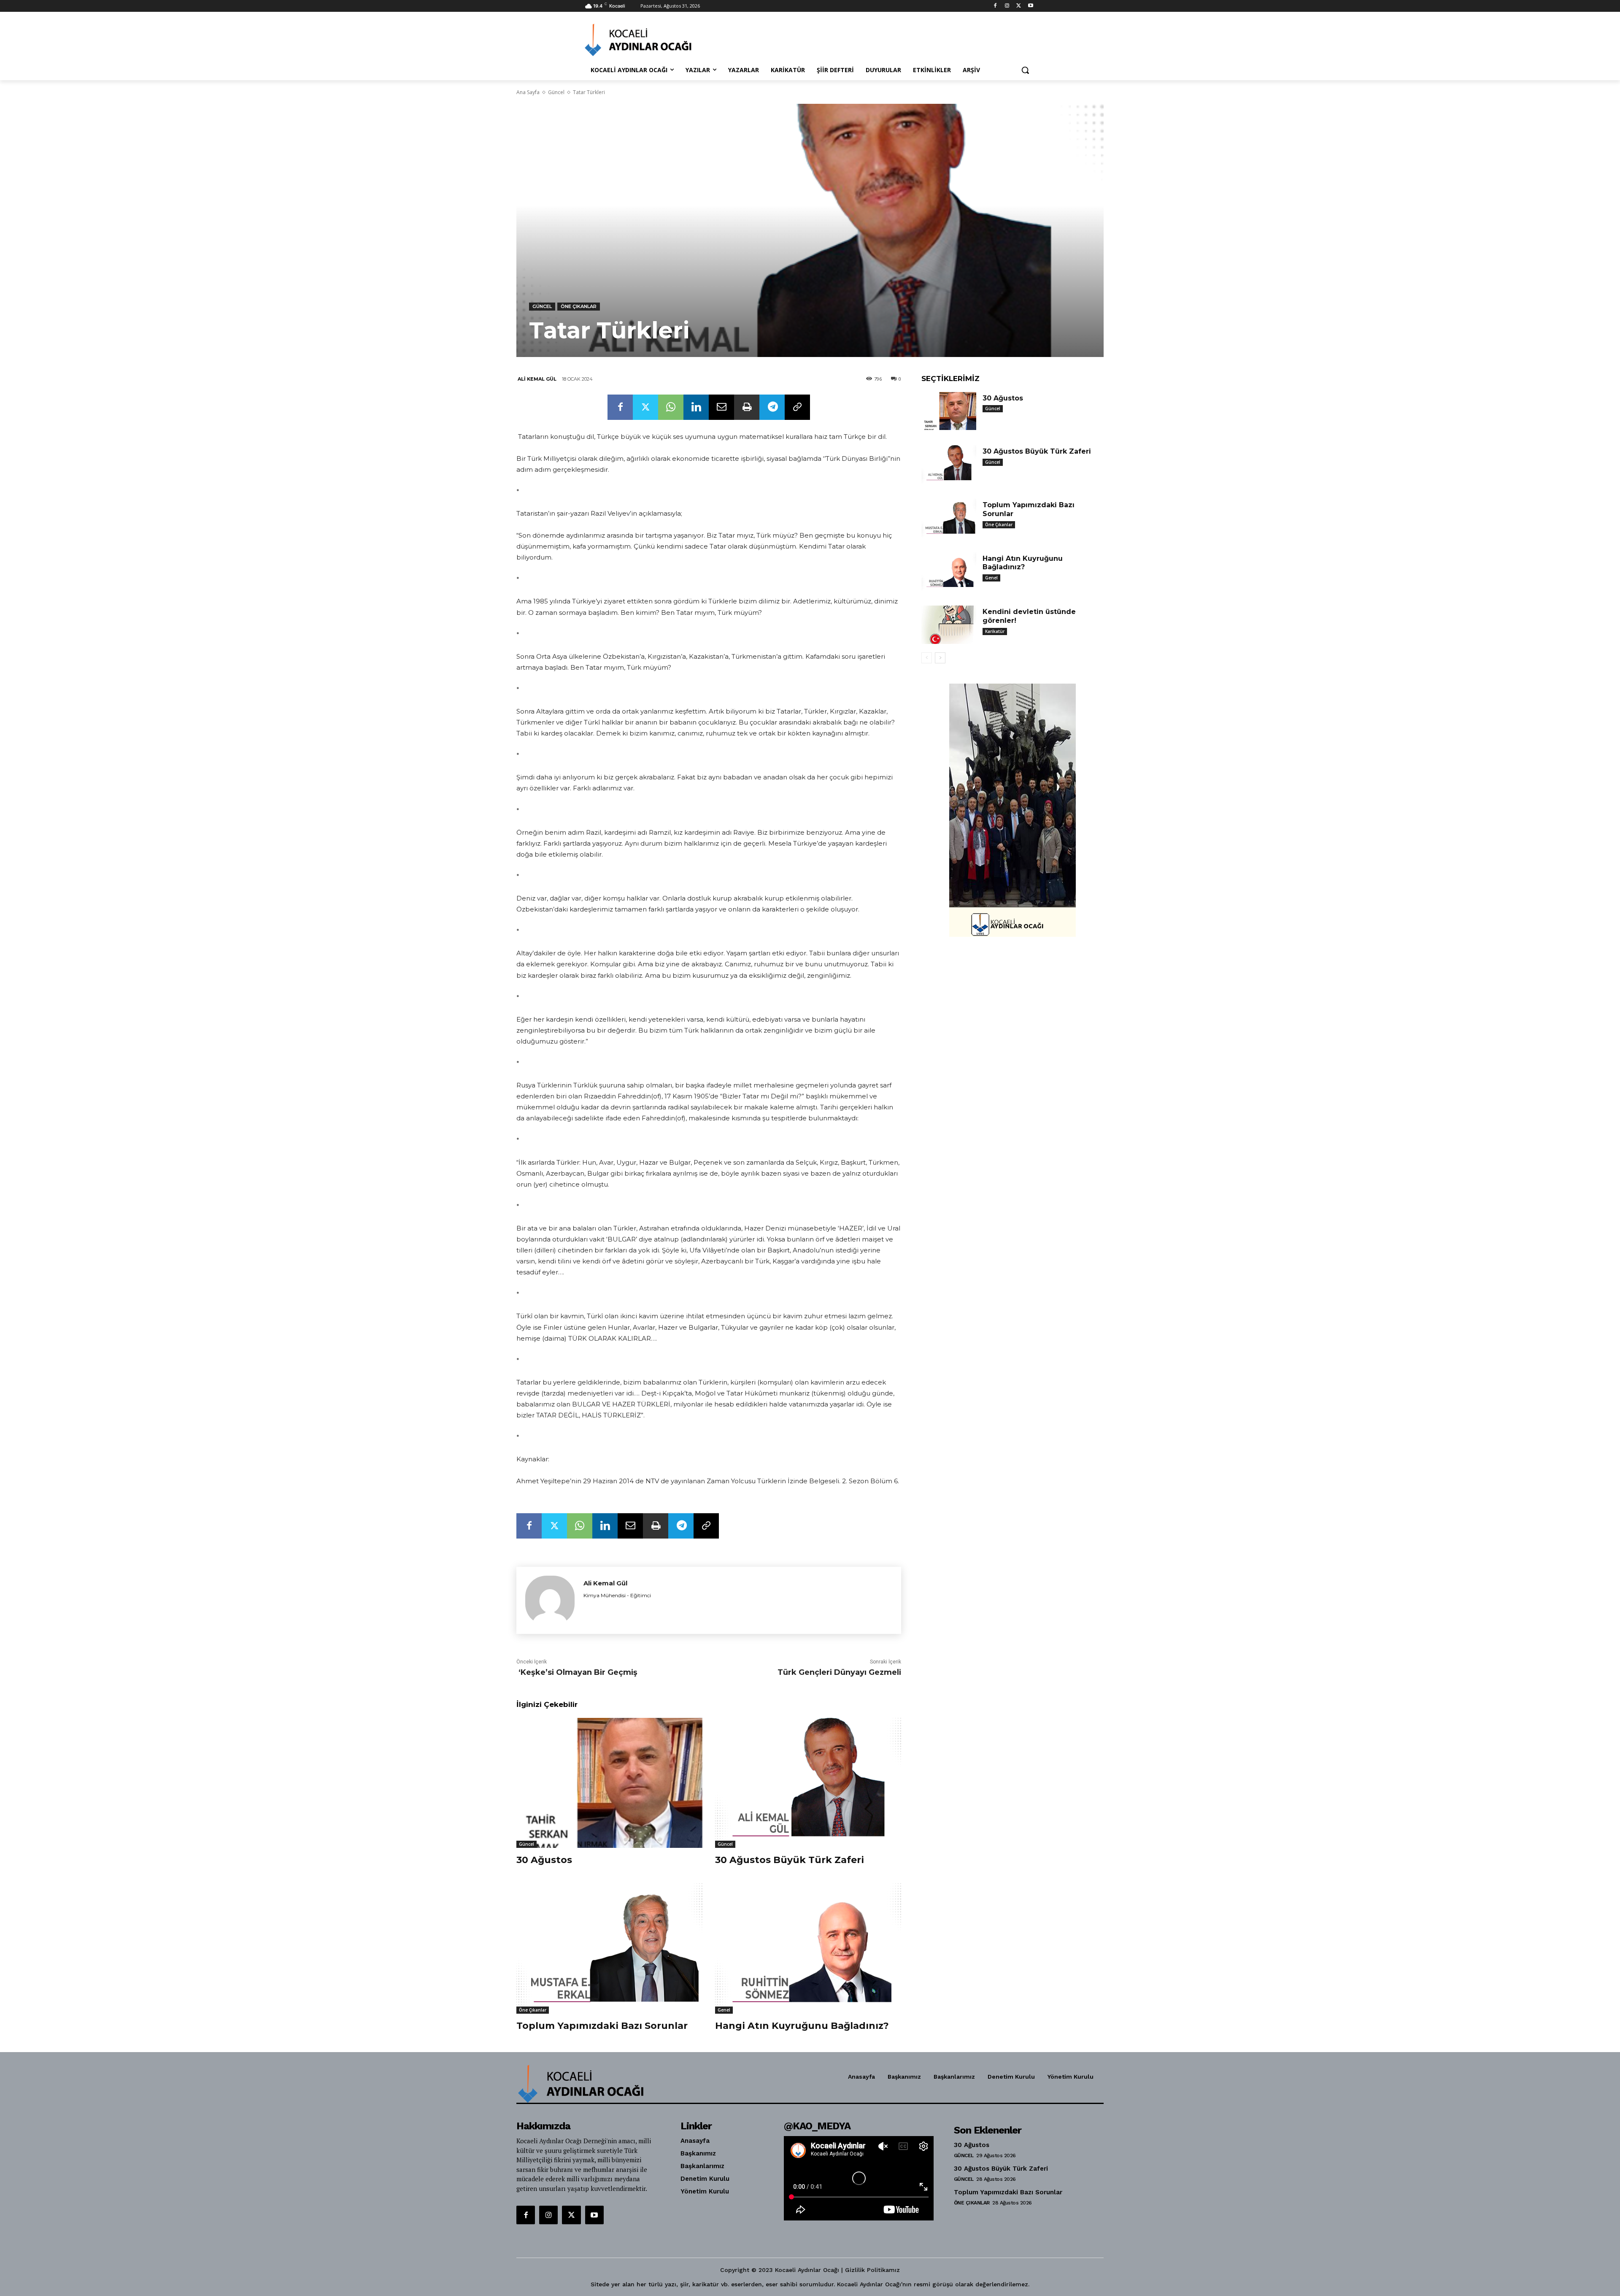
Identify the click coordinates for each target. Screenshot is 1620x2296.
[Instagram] (1007, 6)
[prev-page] (927, 658)
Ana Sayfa (528, 92)
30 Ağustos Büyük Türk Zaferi (790, 1860)
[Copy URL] (797, 407)
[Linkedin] (696, 407)
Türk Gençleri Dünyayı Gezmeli (839, 1672)
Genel (724, 2010)
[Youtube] (1030, 6)
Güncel (556, 92)
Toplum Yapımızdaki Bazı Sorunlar (602, 2026)
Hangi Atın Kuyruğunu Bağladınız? (802, 2026)
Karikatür (995, 631)
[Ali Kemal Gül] (550, 1600)
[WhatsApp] (671, 407)
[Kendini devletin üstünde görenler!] (949, 625)
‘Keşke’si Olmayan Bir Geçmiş (577, 1672)
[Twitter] (1019, 6)
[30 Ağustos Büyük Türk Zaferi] (808, 1783)
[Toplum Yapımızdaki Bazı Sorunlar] (609, 1948)
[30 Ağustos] (609, 1783)
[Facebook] (995, 6)
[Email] (721, 407)
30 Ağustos (544, 1860)
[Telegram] (772, 407)
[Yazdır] (747, 407)
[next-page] (940, 658)
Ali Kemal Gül (537, 379)
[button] (1025, 70)
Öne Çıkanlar (579, 306)
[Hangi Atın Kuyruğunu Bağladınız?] (808, 1948)
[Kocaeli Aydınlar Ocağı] (652, 40)
